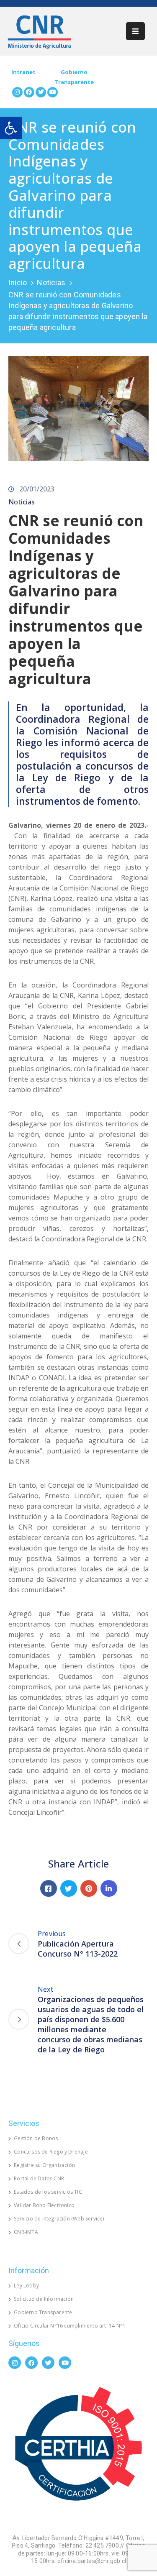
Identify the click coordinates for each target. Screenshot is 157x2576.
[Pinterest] (89, 1888)
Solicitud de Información (44, 2299)
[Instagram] (17, 92)
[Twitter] (41, 92)
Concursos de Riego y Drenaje (51, 2152)
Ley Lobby (26, 2286)
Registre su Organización (44, 2165)
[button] (11, 128)
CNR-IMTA (26, 2232)
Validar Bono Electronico (44, 2205)
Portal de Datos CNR (39, 2178)
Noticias (51, 283)
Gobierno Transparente (43, 2312)
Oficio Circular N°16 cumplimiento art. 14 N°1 (70, 2326)
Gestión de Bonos (36, 2138)
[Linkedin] (109, 1888)
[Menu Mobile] (135, 31)
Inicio (18, 283)
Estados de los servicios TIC (48, 2192)
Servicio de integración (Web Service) (59, 2219)
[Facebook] (29, 92)
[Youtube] (53, 92)
